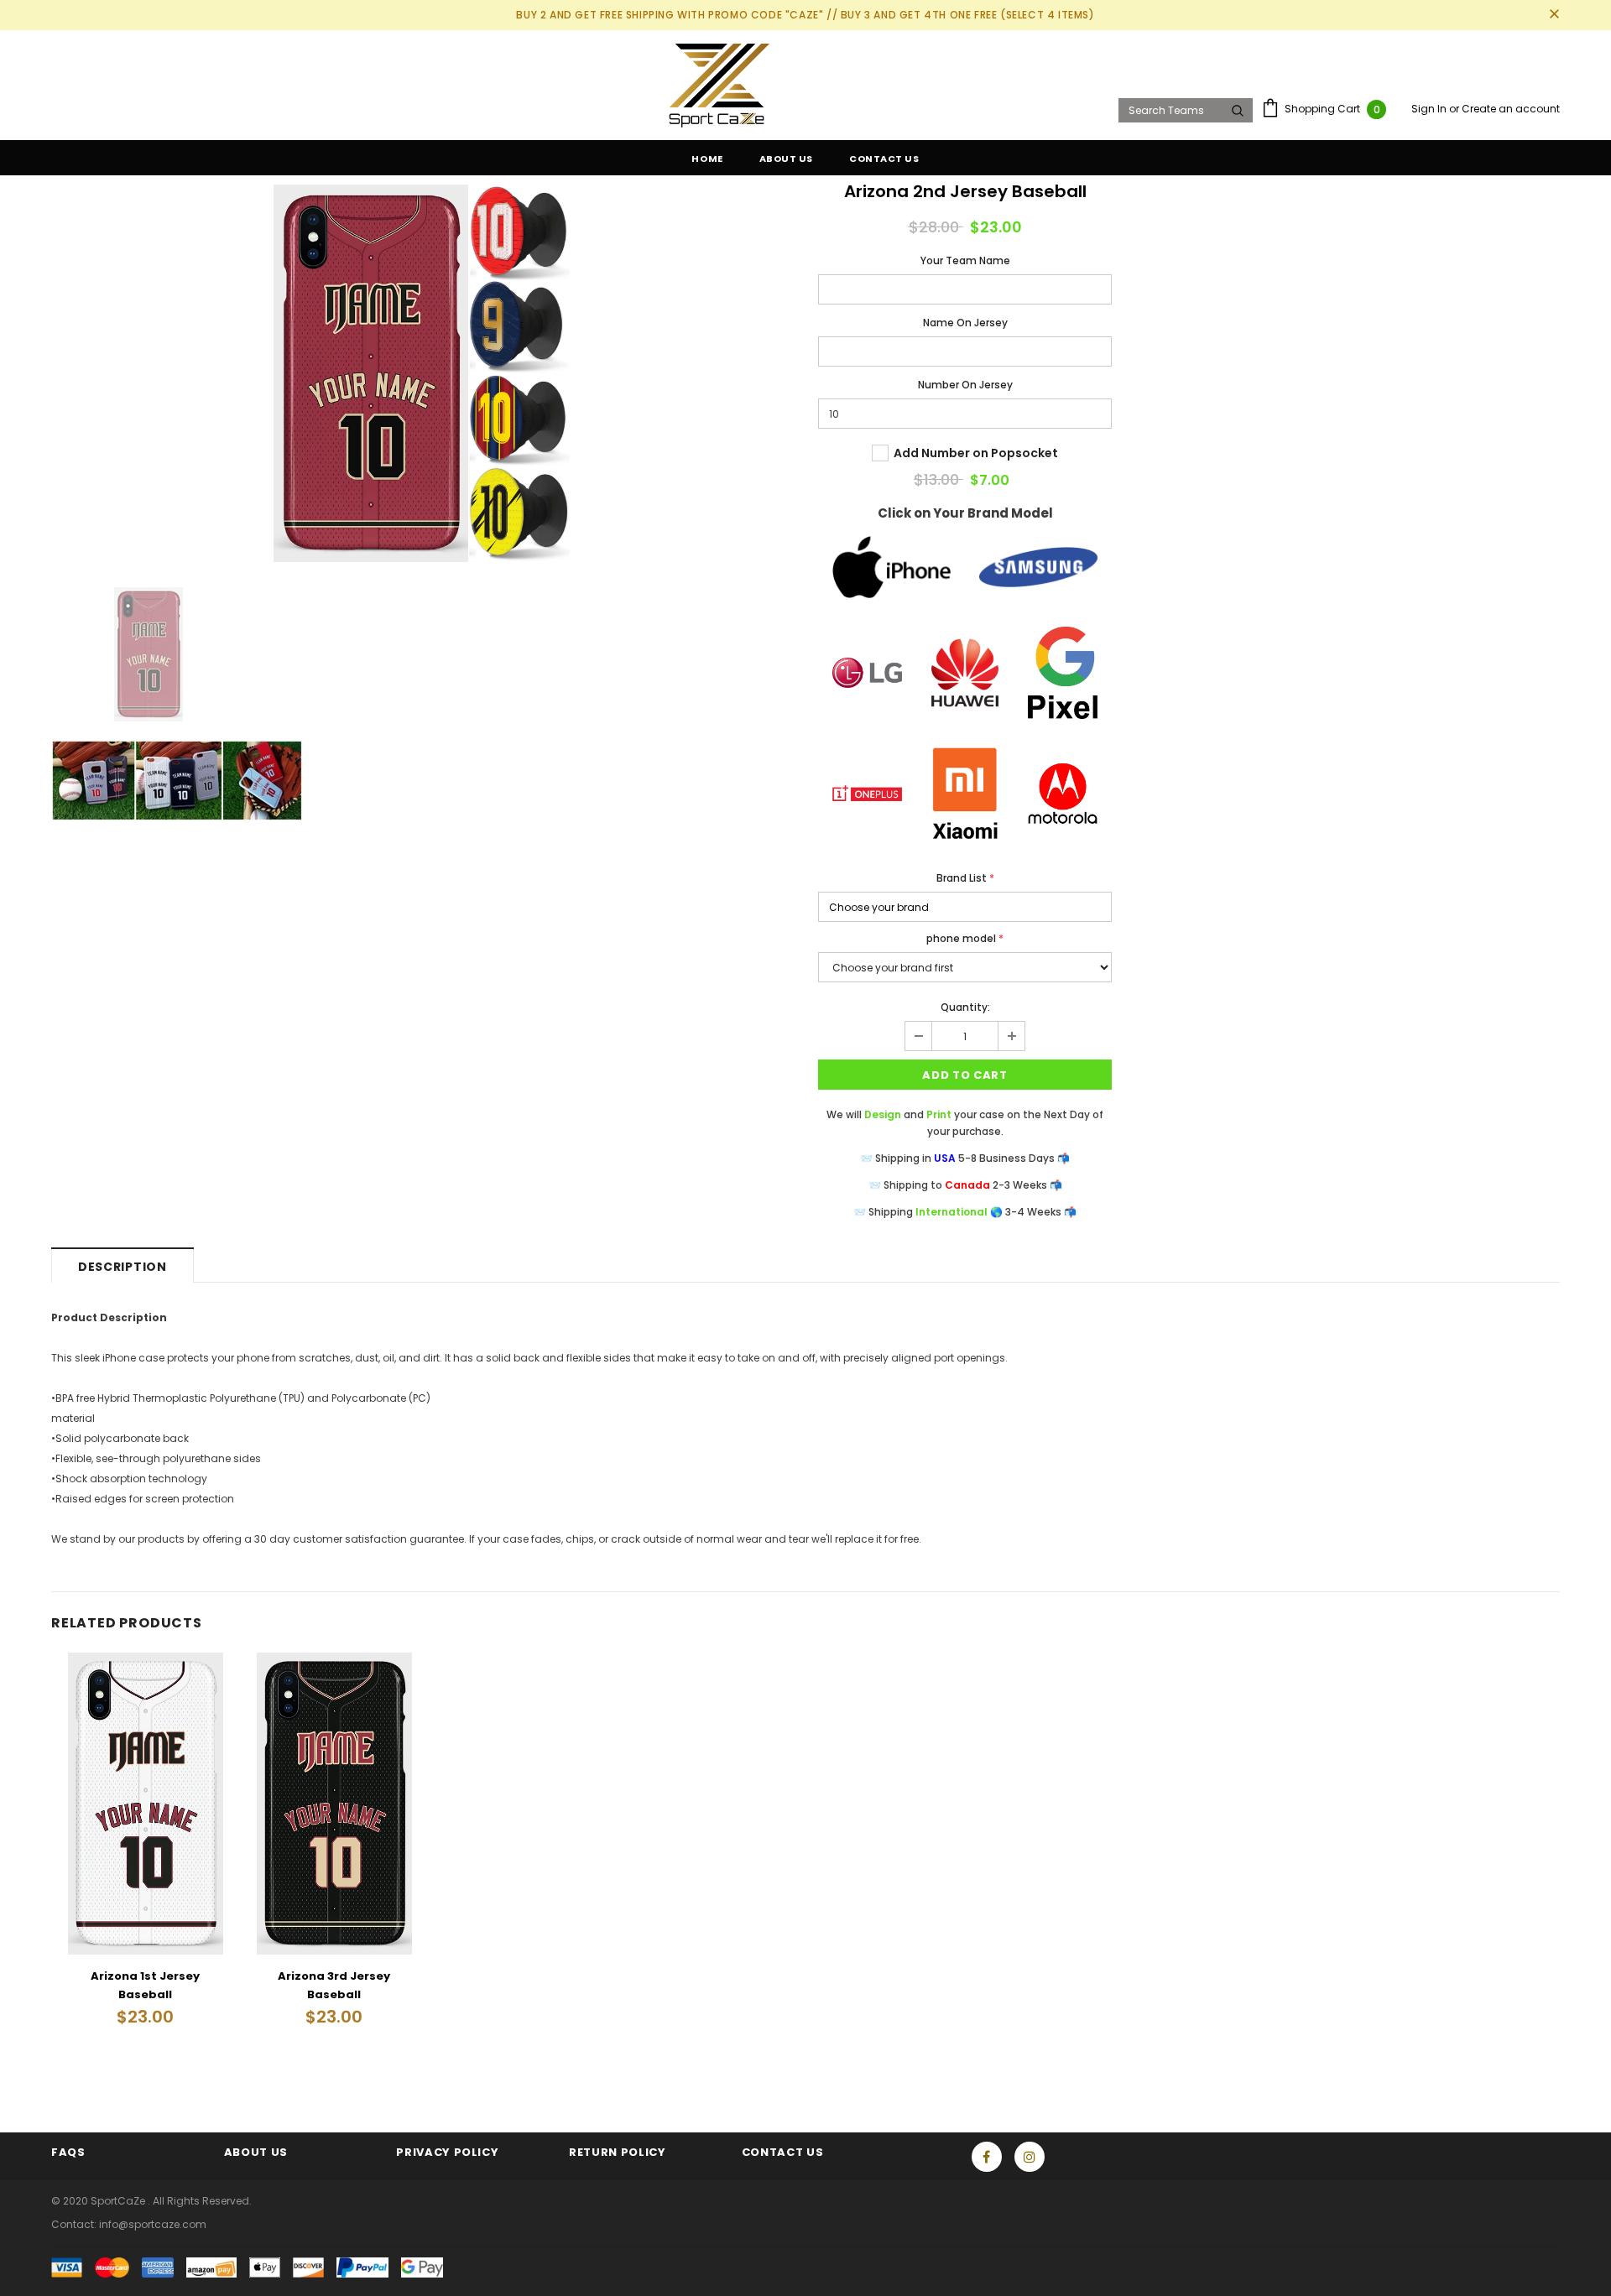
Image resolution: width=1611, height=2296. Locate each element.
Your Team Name (965, 260)
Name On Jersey (965, 323)
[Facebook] (987, 2157)
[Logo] (579, 86)
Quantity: (965, 1007)
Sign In (1430, 109)
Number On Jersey (965, 385)
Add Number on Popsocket (976, 453)
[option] (422, 373)
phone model (965, 938)
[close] (1554, 15)
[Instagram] (1030, 2157)
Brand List (965, 878)
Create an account (1511, 109)
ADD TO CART (965, 1075)
